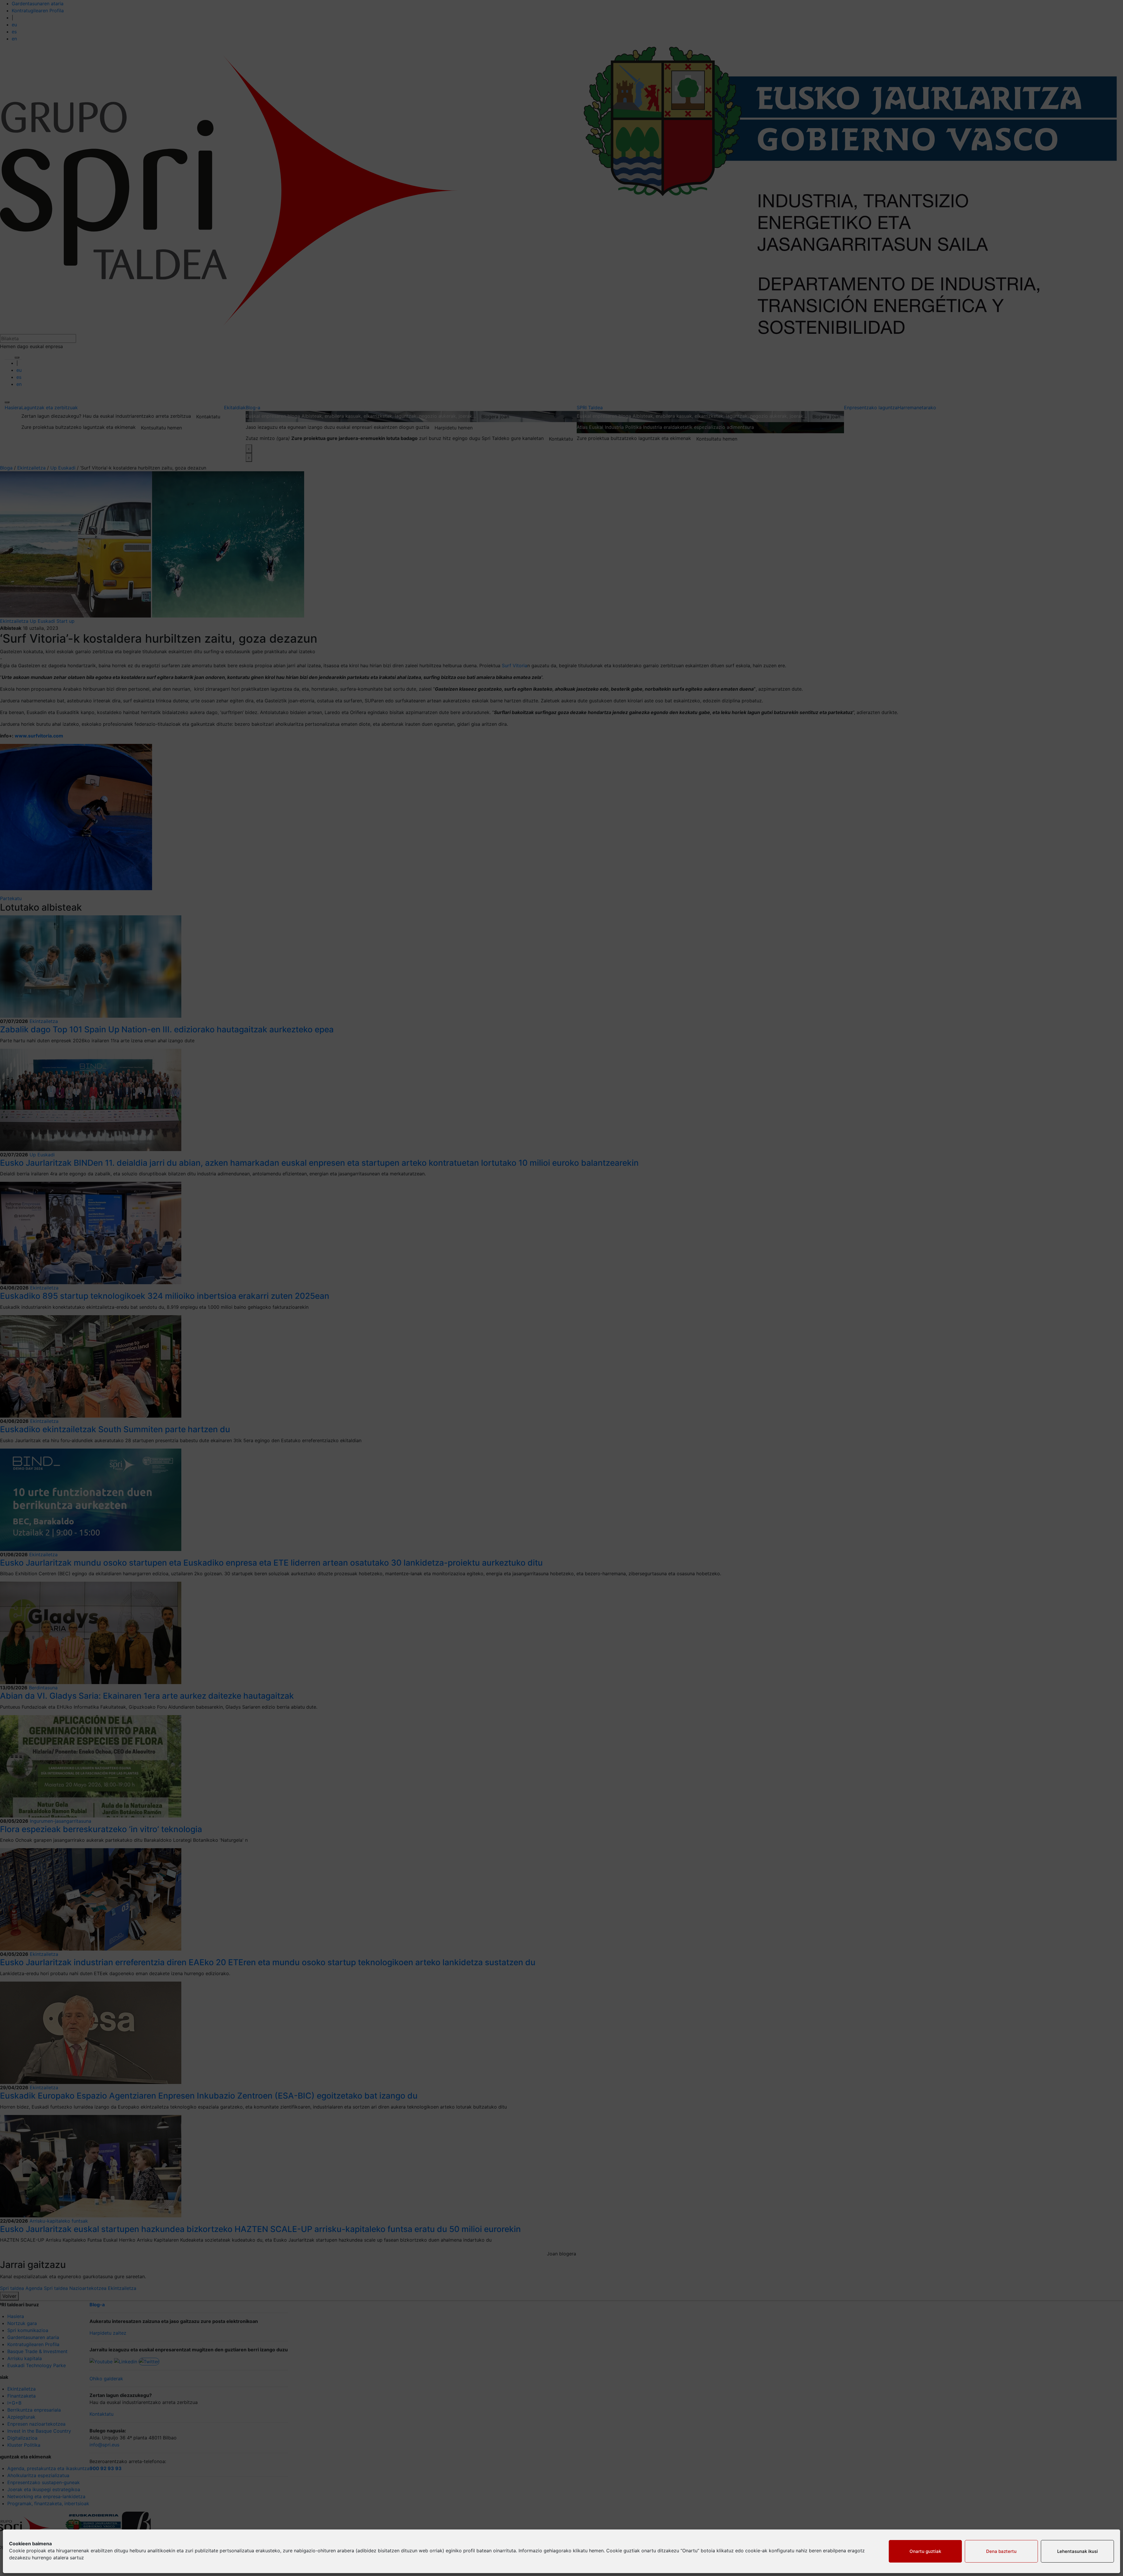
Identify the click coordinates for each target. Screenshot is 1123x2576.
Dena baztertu (1001, 2551)
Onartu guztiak (925, 2551)
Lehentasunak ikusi (1078, 2551)
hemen (596, 2551)
